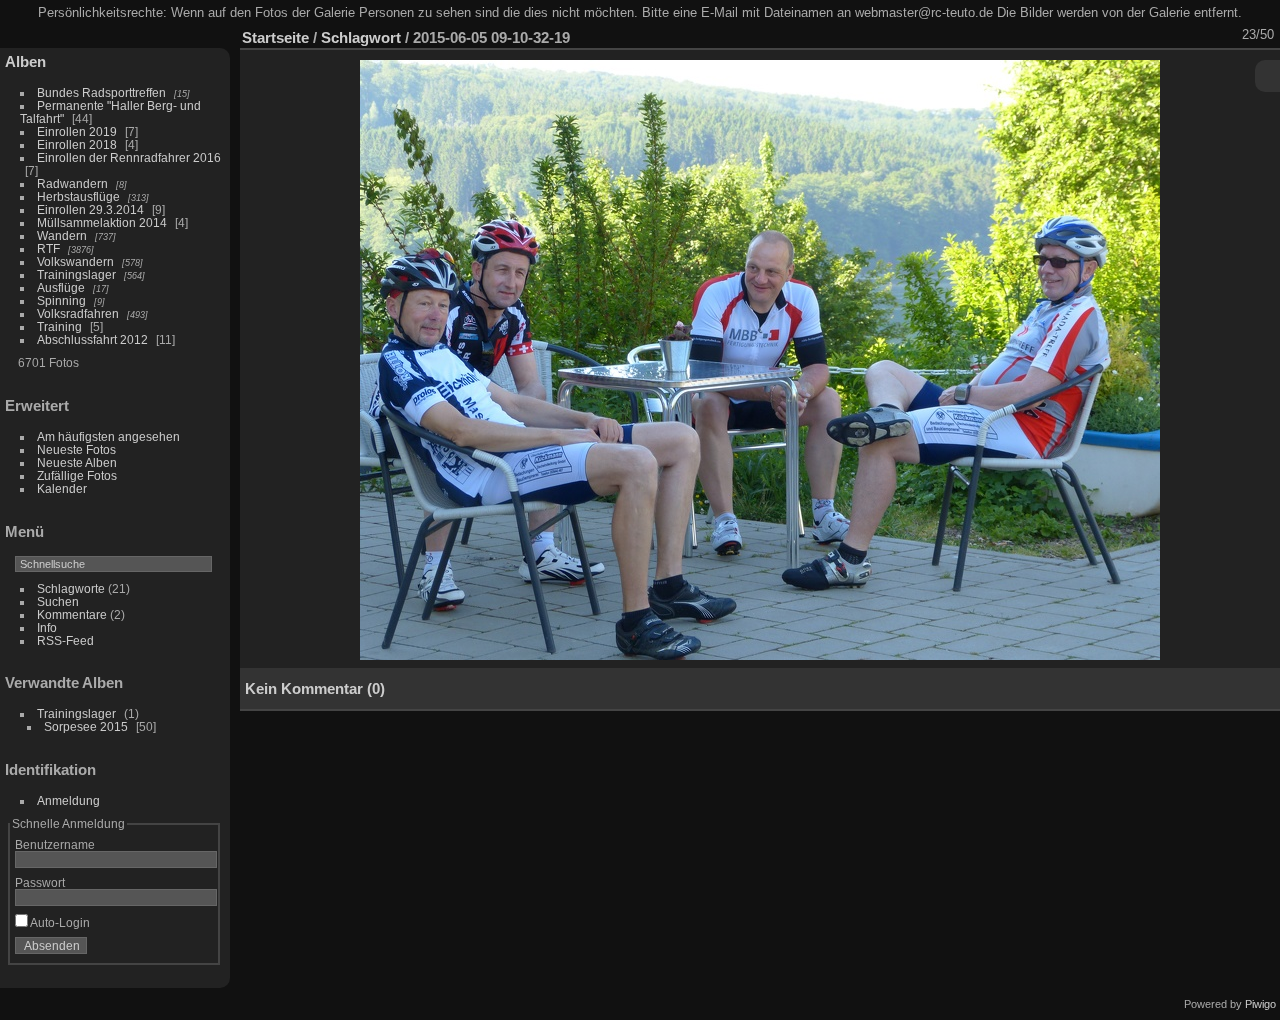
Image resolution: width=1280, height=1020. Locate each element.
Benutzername (55, 844)
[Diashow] (1095, 35)
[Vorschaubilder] (1173, 35)
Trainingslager (76, 274)
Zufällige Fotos (77, 475)
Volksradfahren (78, 313)
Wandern (62, 235)
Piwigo (1260, 1004)
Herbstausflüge (78, 196)
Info (47, 627)
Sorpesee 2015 (86, 726)
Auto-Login (59, 922)
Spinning (61, 300)
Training (59, 326)
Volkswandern (75, 261)
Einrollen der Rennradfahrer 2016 (129, 157)
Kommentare (72, 614)
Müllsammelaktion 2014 (102, 222)
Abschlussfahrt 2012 (92, 339)
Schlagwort (361, 37)
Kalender (62, 488)
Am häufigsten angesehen (108, 436)
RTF (48, 248)
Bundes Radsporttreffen (101, 92)
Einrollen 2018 (77, 144)
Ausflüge (61, 287)
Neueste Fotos (76, 449)
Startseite (275, 37)
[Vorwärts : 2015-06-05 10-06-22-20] (1225, 35)
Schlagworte (71, 588)
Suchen (58, 601)
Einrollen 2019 (77, 131)
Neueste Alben (77, 462)
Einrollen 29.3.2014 (90, 209)
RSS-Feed (65, 640)
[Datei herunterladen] (1121, 35)
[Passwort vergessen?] (198, 950)
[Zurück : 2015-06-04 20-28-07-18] (1199, 35)
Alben (25, 61)
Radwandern (72, 183)
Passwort (40, 882)
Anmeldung (68, 800)
